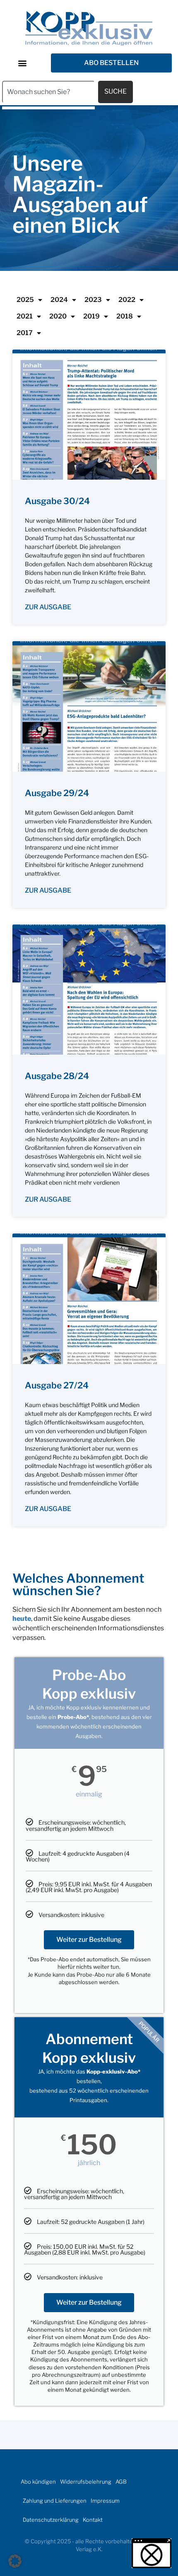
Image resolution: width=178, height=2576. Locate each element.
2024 (59, 300)
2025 (25, 300)
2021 (25, 316)
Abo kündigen (38, 2482)
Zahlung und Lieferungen (55, 2501)
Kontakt (93, 2520)
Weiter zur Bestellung (89, 1940)
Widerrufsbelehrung (86, 2482)
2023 (93, 300)
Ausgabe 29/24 (57, 793)
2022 (127, 300)
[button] (22, 63)
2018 (125, 316)
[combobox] (48, 92)
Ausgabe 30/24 (57, 501)
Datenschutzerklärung (51, 2520)
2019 (91, 316)
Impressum (105, 2501)
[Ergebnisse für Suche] (48, 108)
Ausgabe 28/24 (57, 1076)
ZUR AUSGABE (48, 607)
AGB (121, 2482)
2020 (58, 316)
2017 (25, 333)
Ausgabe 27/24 (57, 1385)
